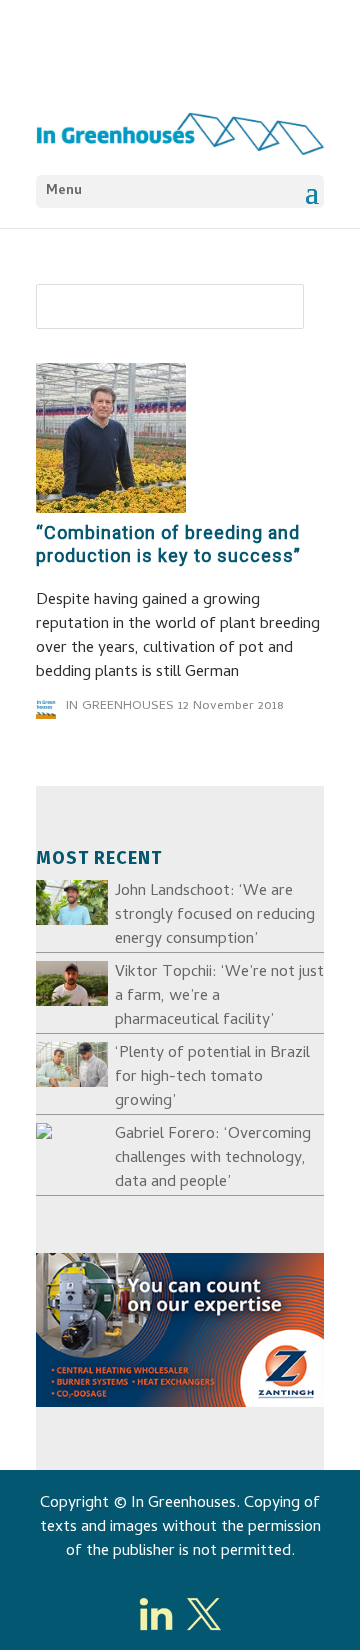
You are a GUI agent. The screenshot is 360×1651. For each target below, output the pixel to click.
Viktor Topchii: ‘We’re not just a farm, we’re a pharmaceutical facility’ (219, 997)
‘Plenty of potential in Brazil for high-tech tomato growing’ (212, 1078)
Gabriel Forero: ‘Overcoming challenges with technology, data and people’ (213, 1159)
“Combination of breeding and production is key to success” (168, 544)
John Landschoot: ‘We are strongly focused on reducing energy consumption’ (215, 916)
